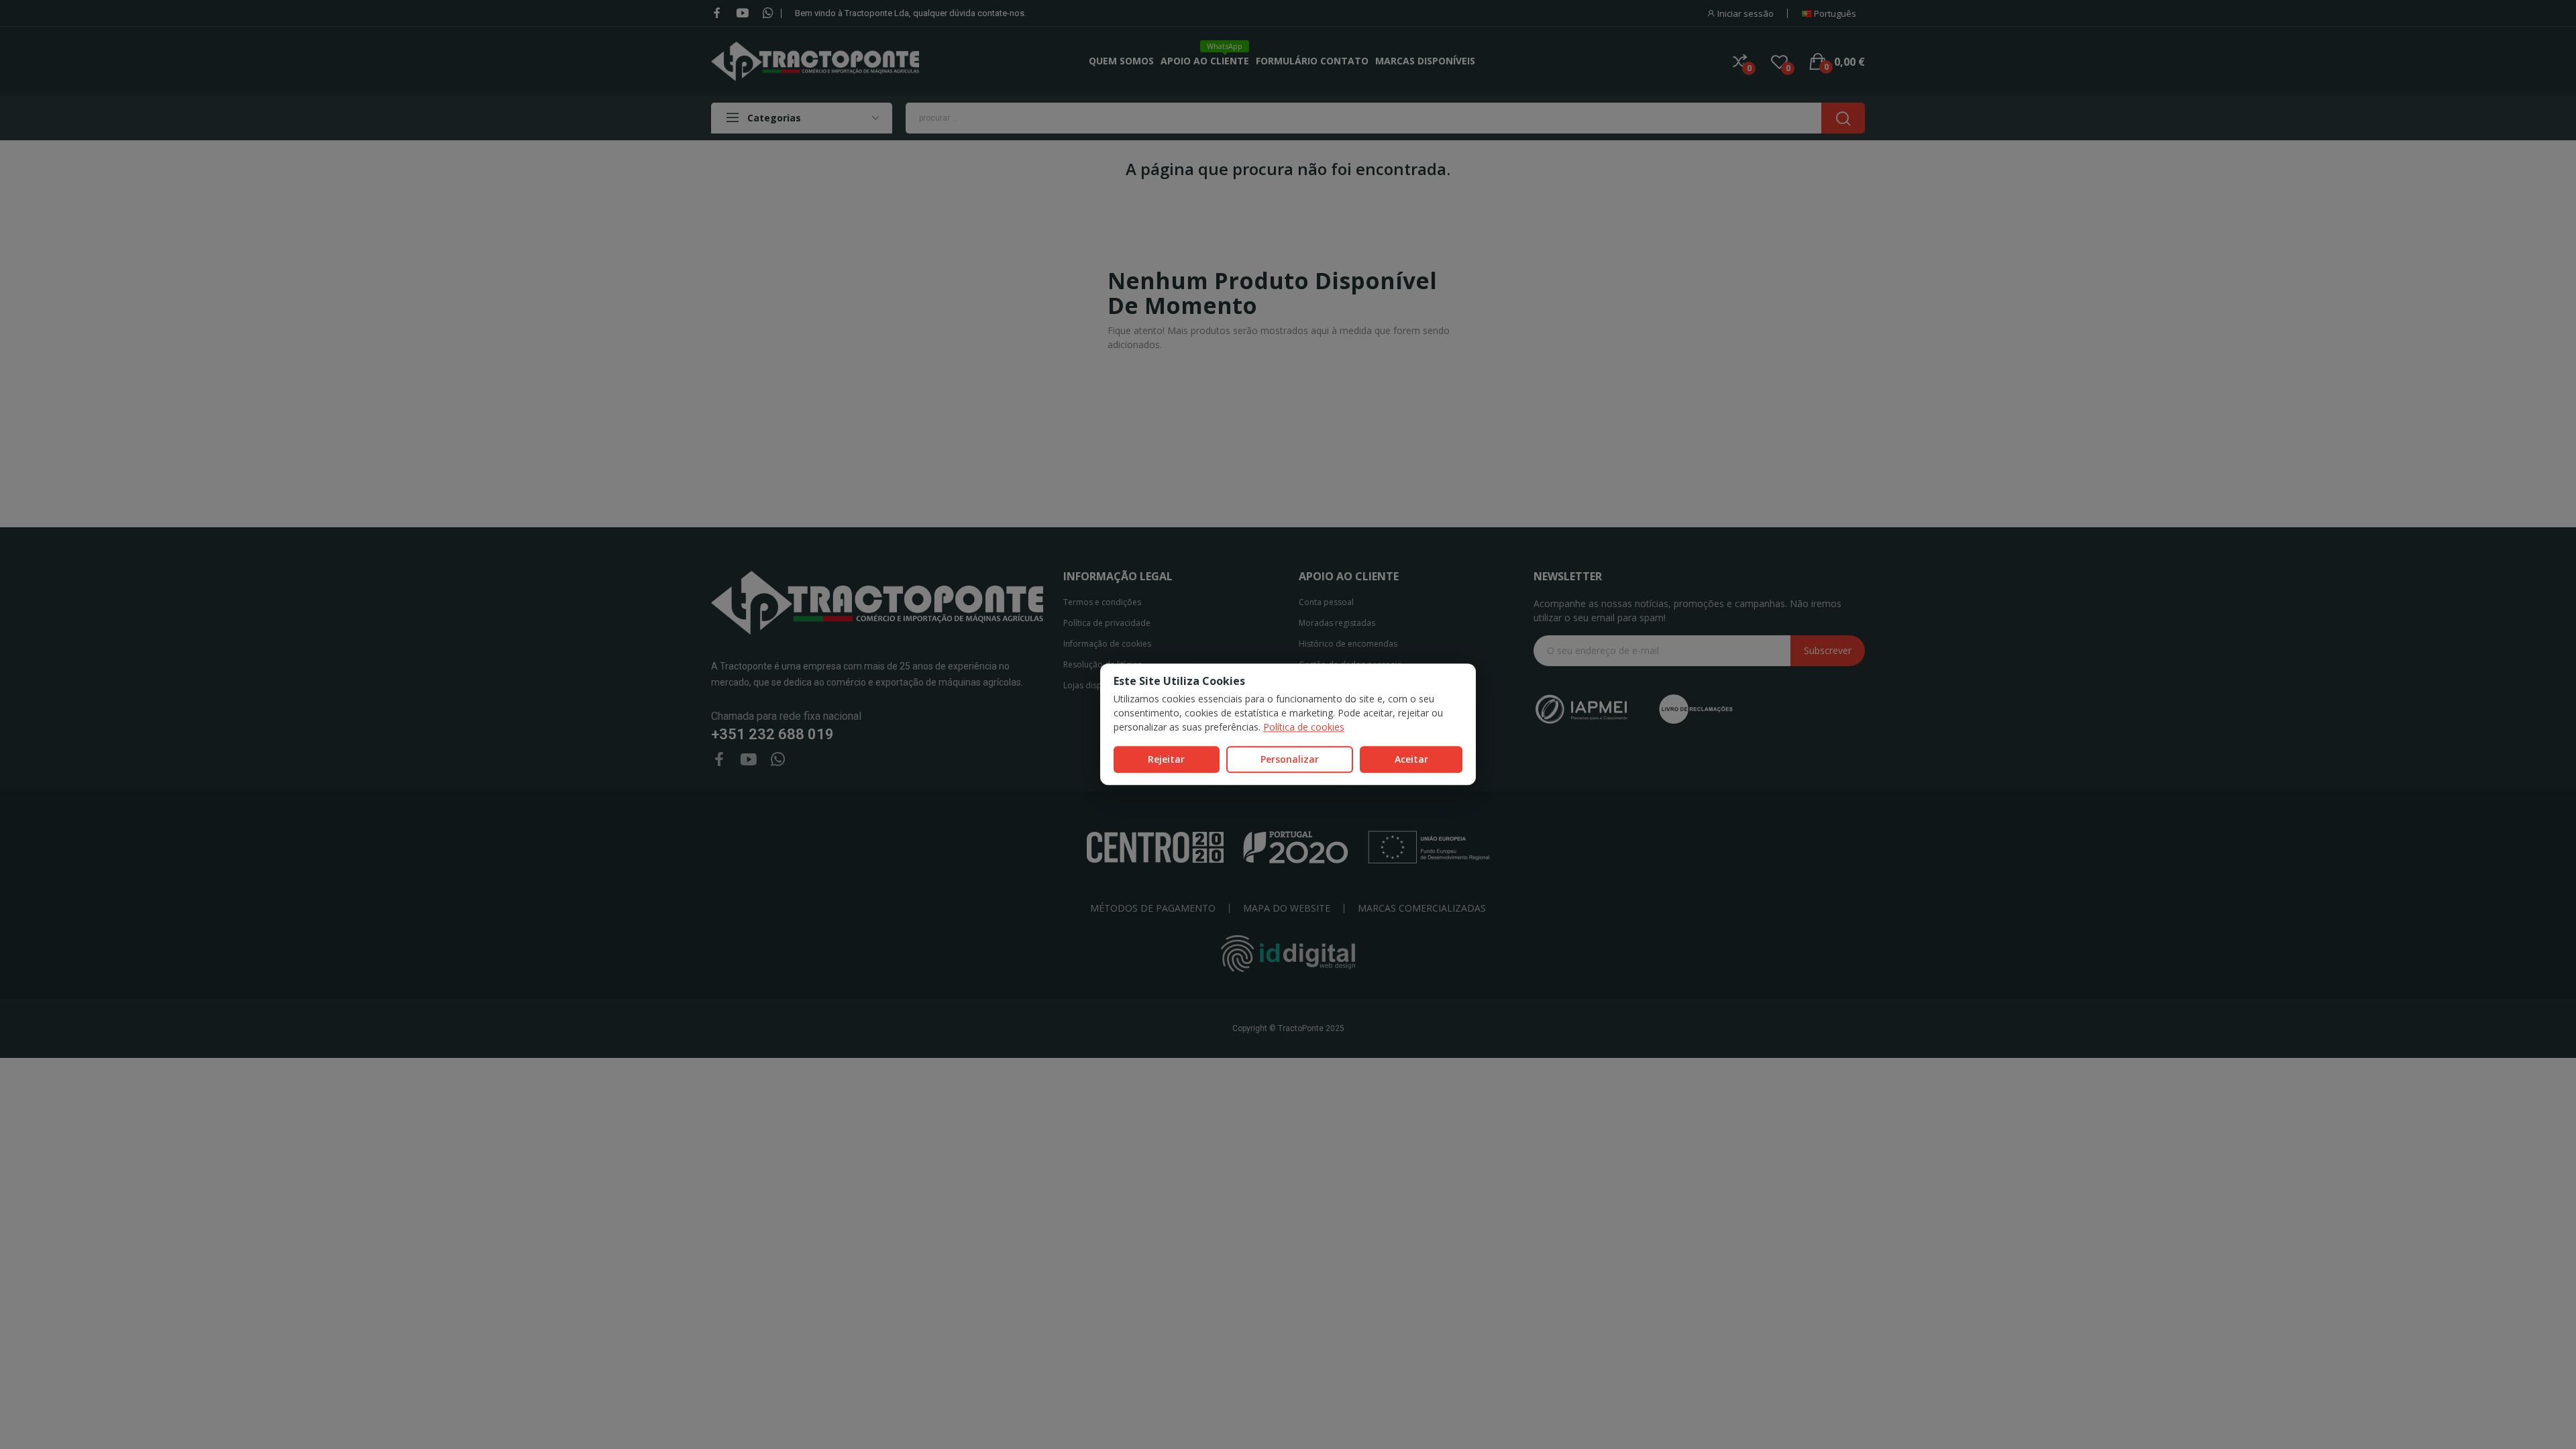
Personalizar (1290, 759)
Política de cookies (1304, 727)
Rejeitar (1166, 759)
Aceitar (1411, 759)
